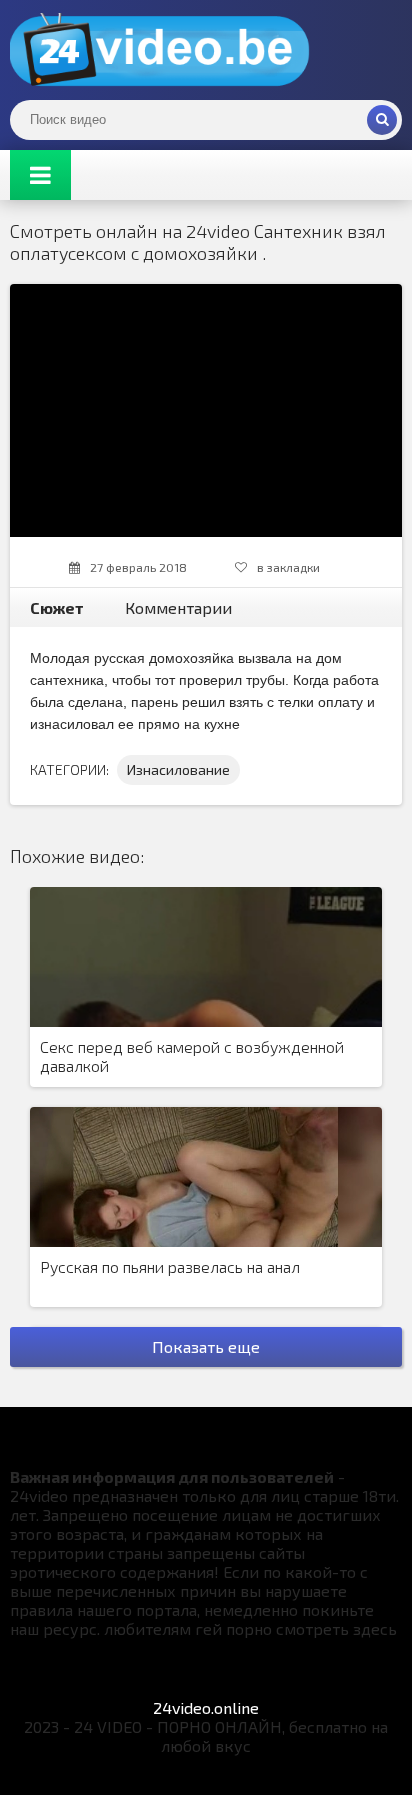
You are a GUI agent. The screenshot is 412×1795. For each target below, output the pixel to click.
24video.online (206, 1707)
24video (160, 50)
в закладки (288, 567)
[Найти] (382, 120)
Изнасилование (178, 769)
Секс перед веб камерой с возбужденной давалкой (192, 1056)
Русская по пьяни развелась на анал (170, 1266)
